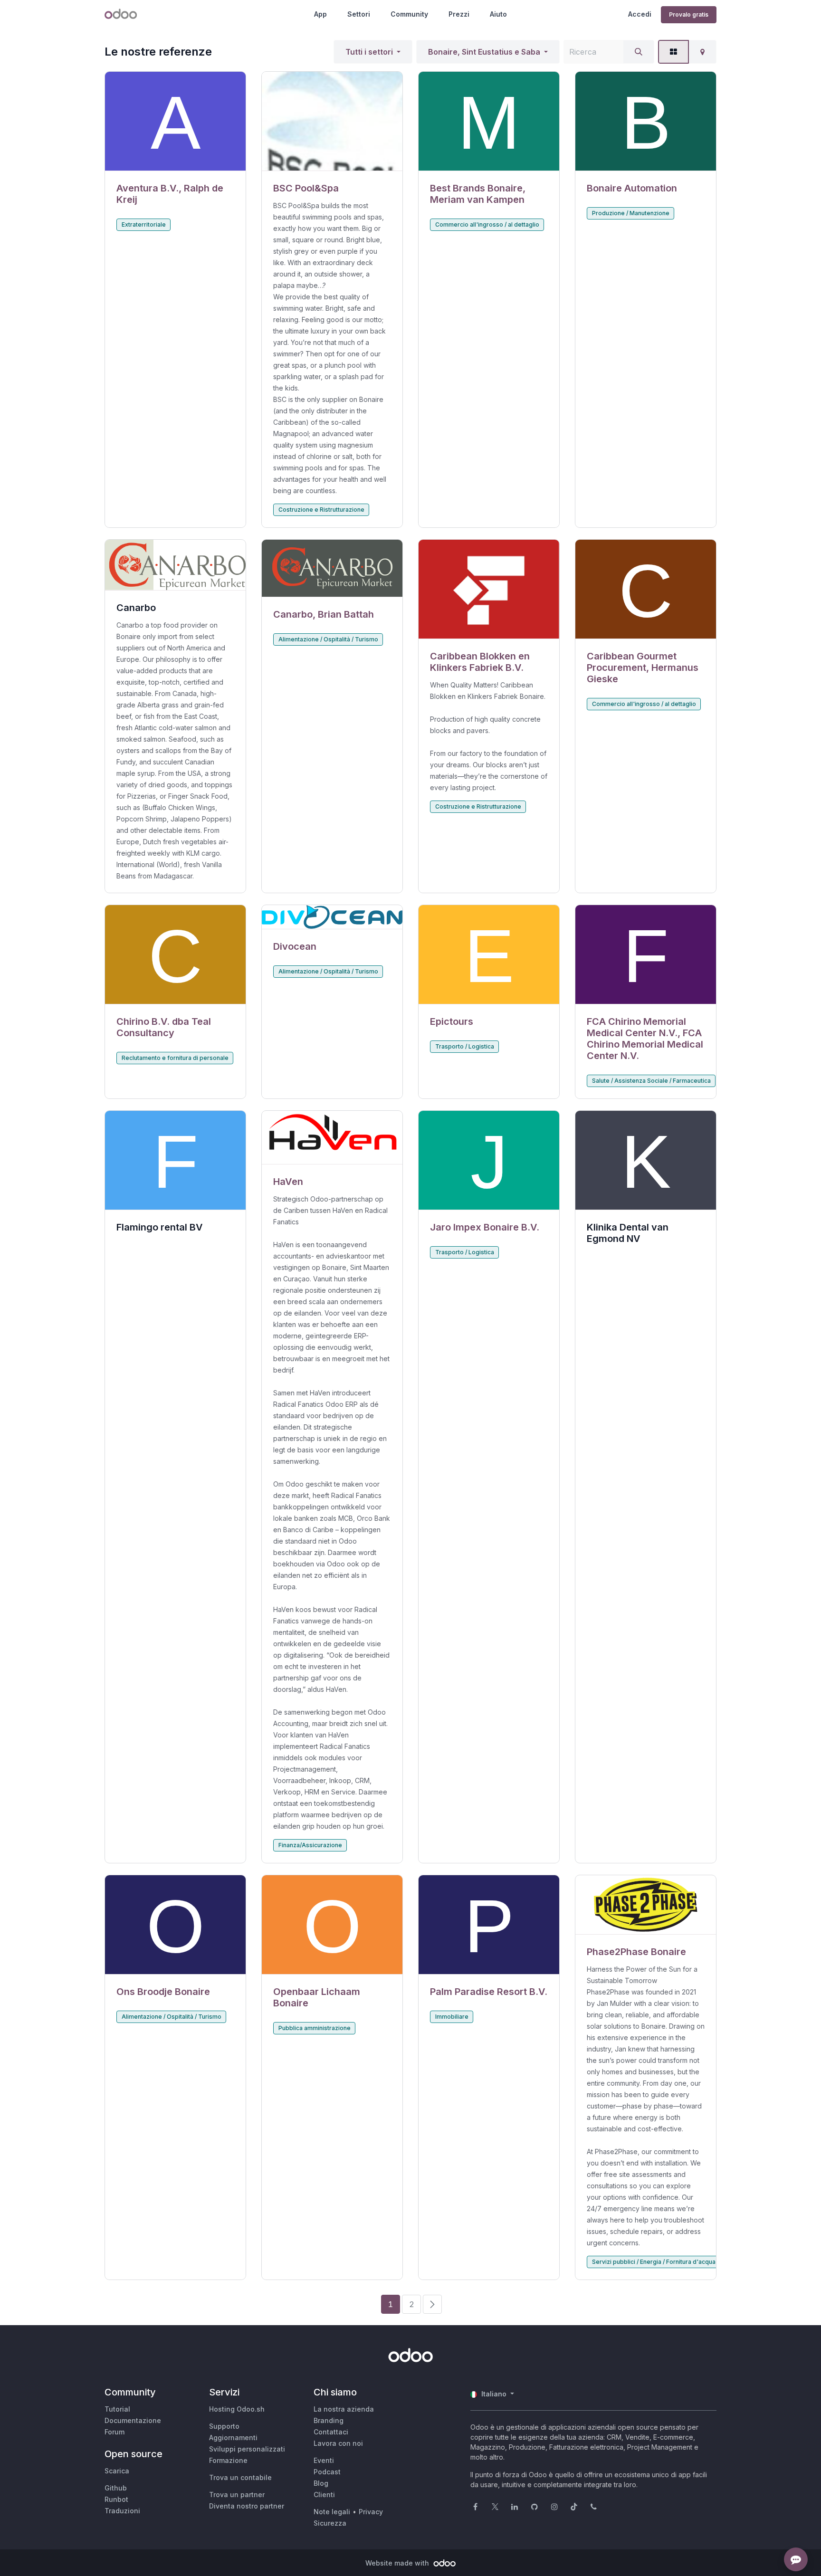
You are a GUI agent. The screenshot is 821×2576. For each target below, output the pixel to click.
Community (409, 14)
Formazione (228, 2460)
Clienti (324, 2495)
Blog (321, 2483)
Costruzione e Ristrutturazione (321, 510)
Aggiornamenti (233, 2438)
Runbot (116, 2499)
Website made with (398, 2563)
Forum (115, 2432)
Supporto (224, 2426)
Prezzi (459, 14)
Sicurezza (330, 2523)
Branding (329, 2420)
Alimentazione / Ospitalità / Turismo (328, 639)
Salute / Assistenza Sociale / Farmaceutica (651, 1081)
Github (116, 2488)
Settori (359, 14)
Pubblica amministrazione (315, 2028)
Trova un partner (237, 2495)
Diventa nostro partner (247, 2506)
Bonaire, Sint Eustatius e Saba (484, 52)
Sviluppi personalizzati (247, 2449)
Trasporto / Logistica (465, 1046)
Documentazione (133, 2420)
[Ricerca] (639, 52)
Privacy (371, 2512)
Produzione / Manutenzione (631, 213)
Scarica (117, 2471)
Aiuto (498, 14)
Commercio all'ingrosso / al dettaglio (487, 224)
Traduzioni (122, 2511)
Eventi (324, 2460)
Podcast (327, 2472)
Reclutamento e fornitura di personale (175, 1058)
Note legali (332, 2512)
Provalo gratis (689, 14)
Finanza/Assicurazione (310, 1845)
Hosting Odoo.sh (237, 2409)
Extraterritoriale (144, 224)
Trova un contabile (240, 2477)
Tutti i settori (369, 52)
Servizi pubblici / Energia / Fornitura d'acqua (654, 2262)
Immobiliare (452, 2017)
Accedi (640, 14)
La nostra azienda (344, 2409)
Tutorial (117, 2409)
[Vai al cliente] (175, 121)
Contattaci (331, 2432)
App (320, 14)
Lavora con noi (338, 2443)
